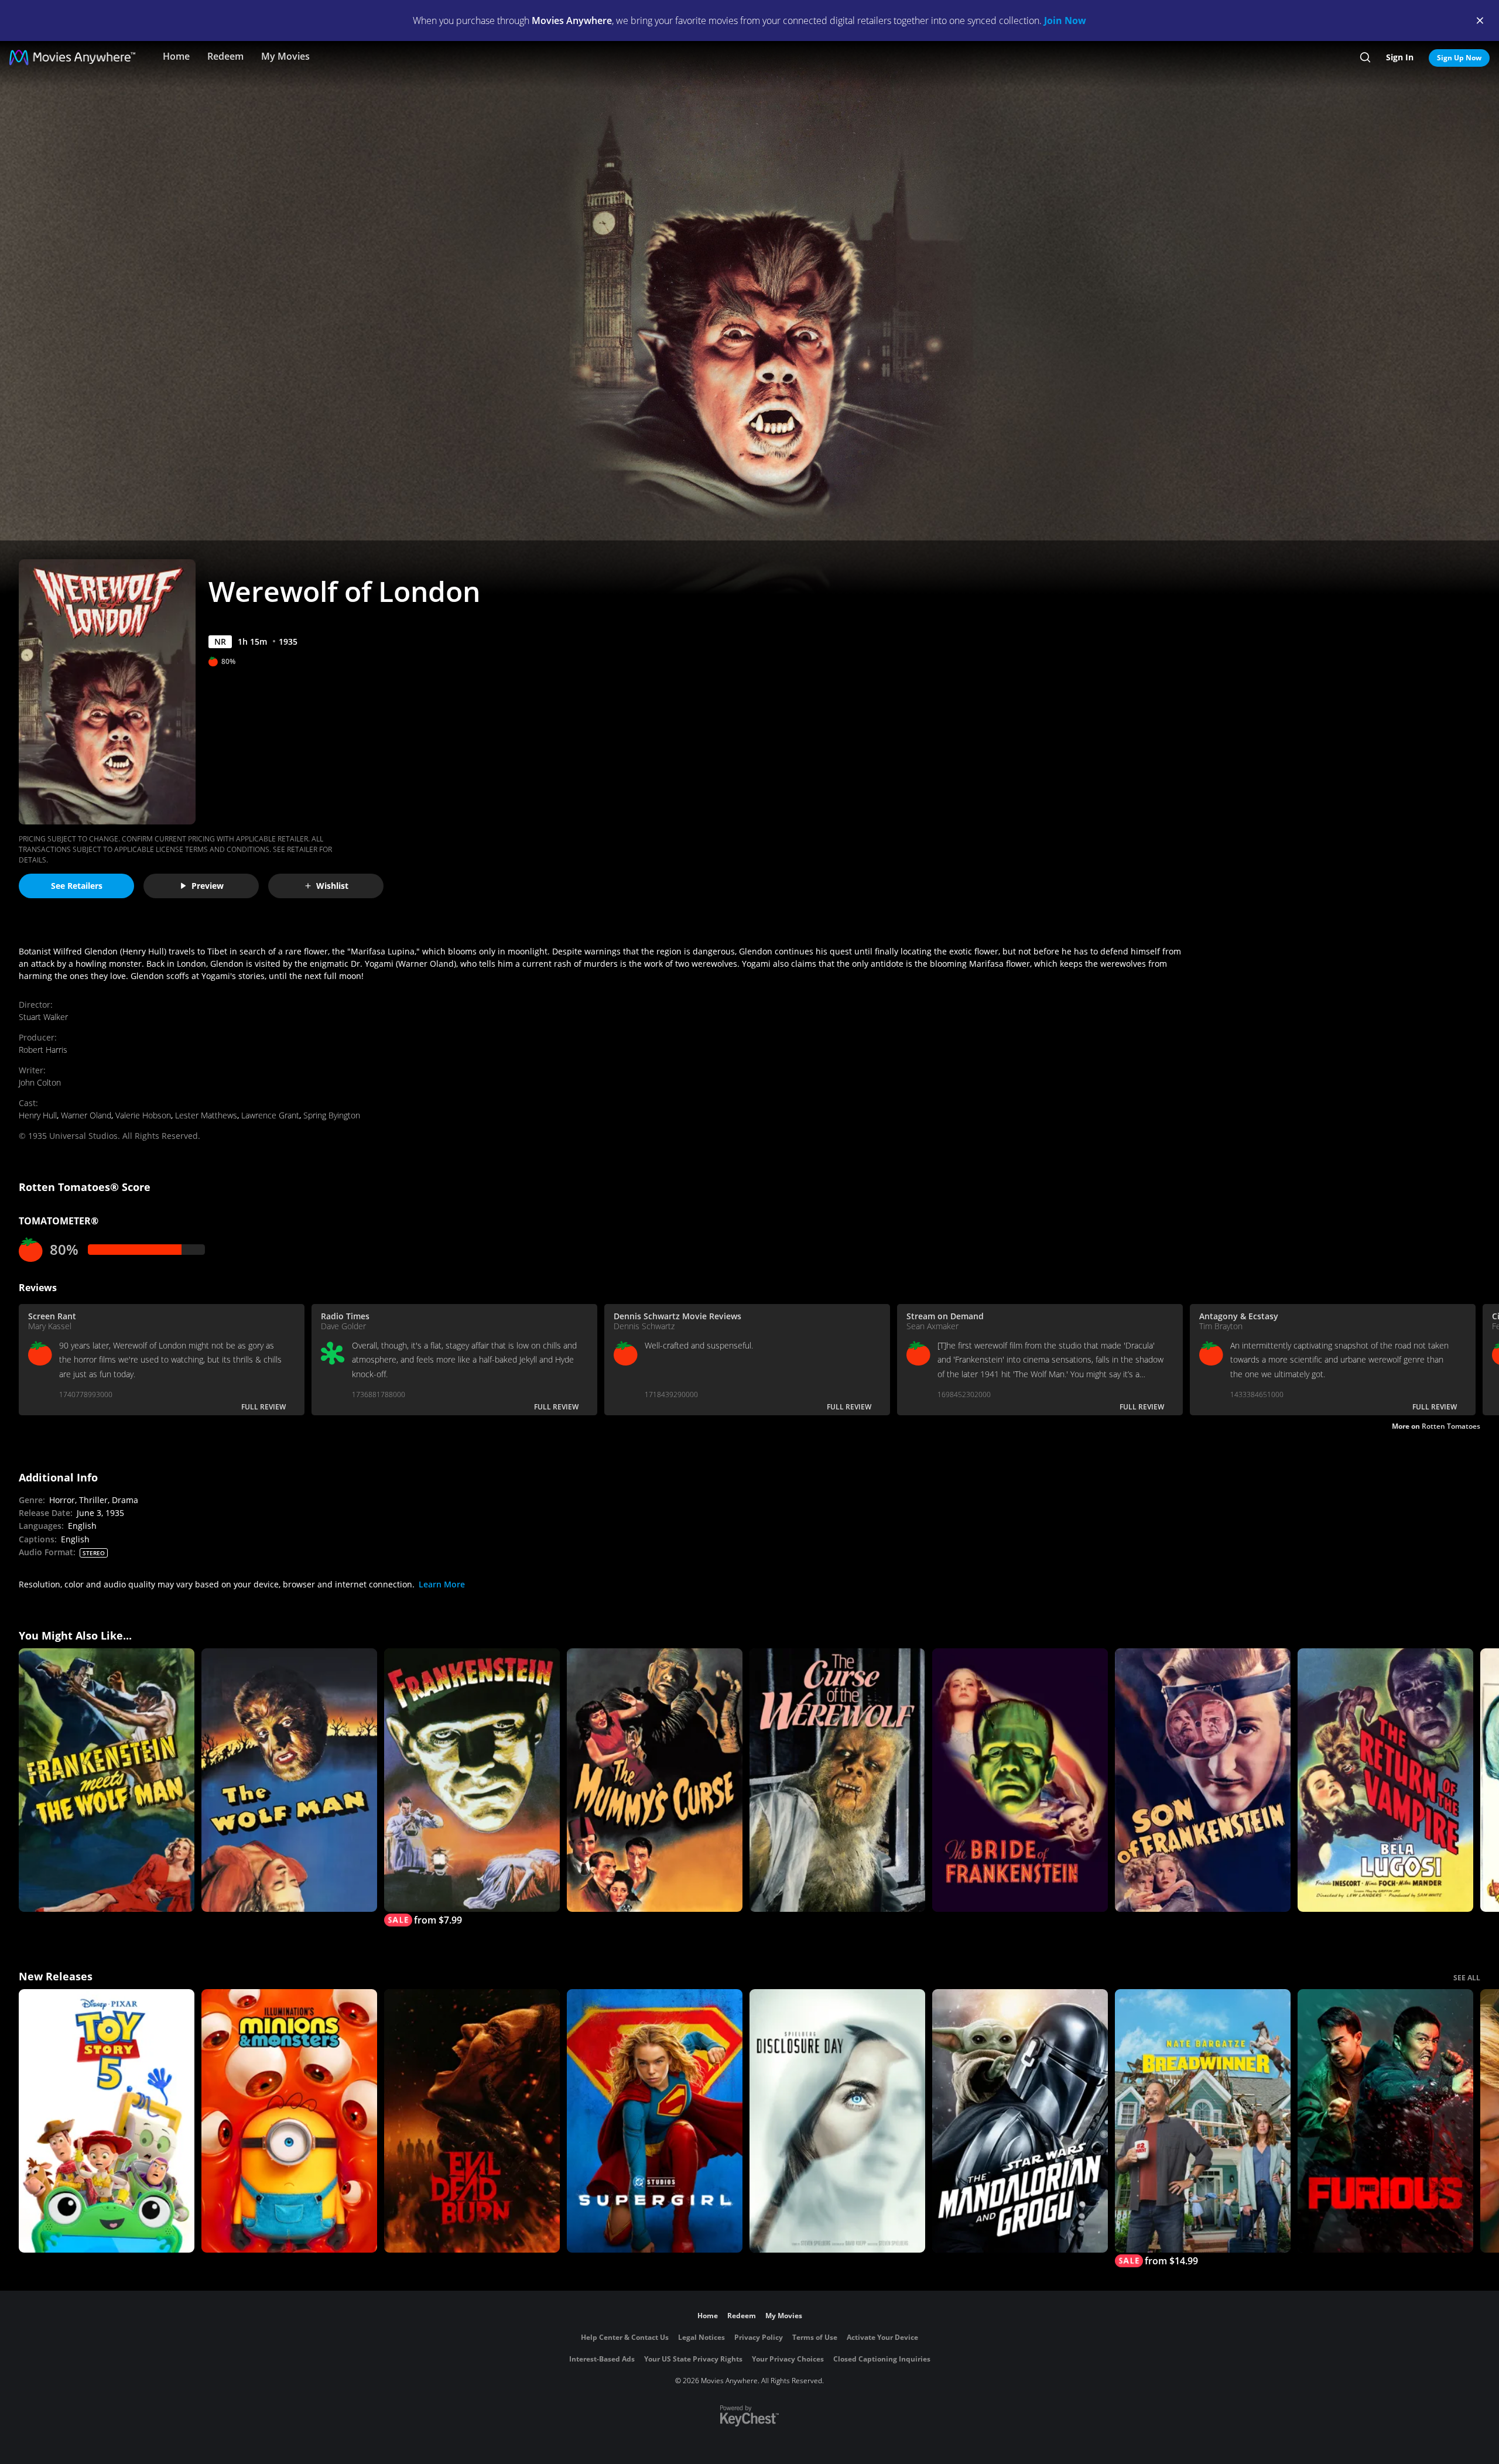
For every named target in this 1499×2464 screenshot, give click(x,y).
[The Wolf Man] (289, 1780)
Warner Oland (86, 1115)
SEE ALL (1467, 1978)
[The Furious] (1385, 2121)
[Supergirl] (655, 2121)
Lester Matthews (206, 1115)
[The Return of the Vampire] (1385, 1780)
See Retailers (77, 886)
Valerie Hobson (143, 1115)
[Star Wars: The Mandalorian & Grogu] (1020, 2121)
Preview (208, 886)
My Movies (285, 56)
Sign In (1400, 57)
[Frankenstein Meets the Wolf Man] (107, 1780)
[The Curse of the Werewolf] (837, 1780)
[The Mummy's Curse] (655, 1780)
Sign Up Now (1459, 58)
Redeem (225, 56)
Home (176, 56)
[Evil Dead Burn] (472, 2121)
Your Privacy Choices (788, 2359)
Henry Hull (38, 1115)
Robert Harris (43, 1050)
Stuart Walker (43, 1017)
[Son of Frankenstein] (1203, 1780)
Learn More (442, 1584)
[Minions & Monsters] (289, 2121)
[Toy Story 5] (107, 2121)
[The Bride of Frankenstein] (1020, 1780)
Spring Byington (332, 1115)
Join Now (1065, 20)
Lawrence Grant (270, 1115)
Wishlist (332, 886)
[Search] (1365, 57)
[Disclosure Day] (837, 2121)
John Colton (40, 1082)
